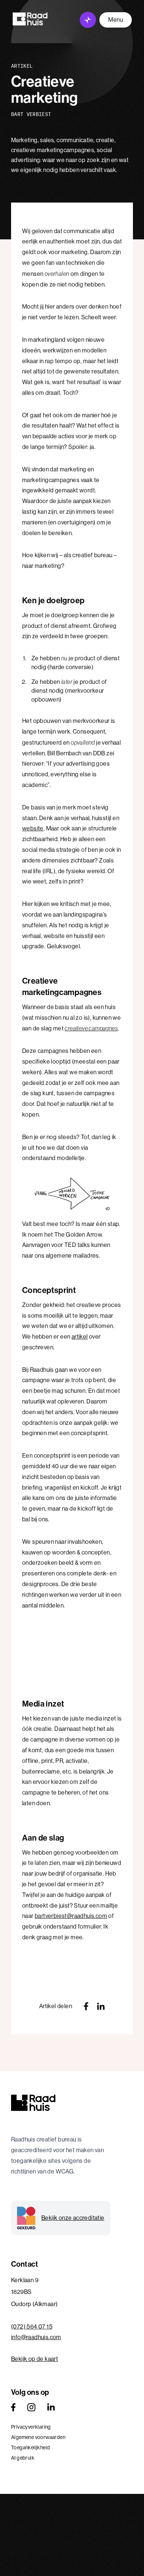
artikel (80, 1337)
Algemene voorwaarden (38, 2437)
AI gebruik (23, 2458)
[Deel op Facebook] (86, 2006)
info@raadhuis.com (36, 2337)
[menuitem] (72, 2427)
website (33, 828)
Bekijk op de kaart (35, 2359)
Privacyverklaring (31, 2427)
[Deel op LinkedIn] (101, 2006)
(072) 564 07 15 (32, 2327)
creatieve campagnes (91, 1028)
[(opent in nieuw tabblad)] (13, 2407)
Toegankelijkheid (30, 2447)
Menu (116, 20)
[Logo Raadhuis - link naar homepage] (30, 19)
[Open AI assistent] (88, 20)
